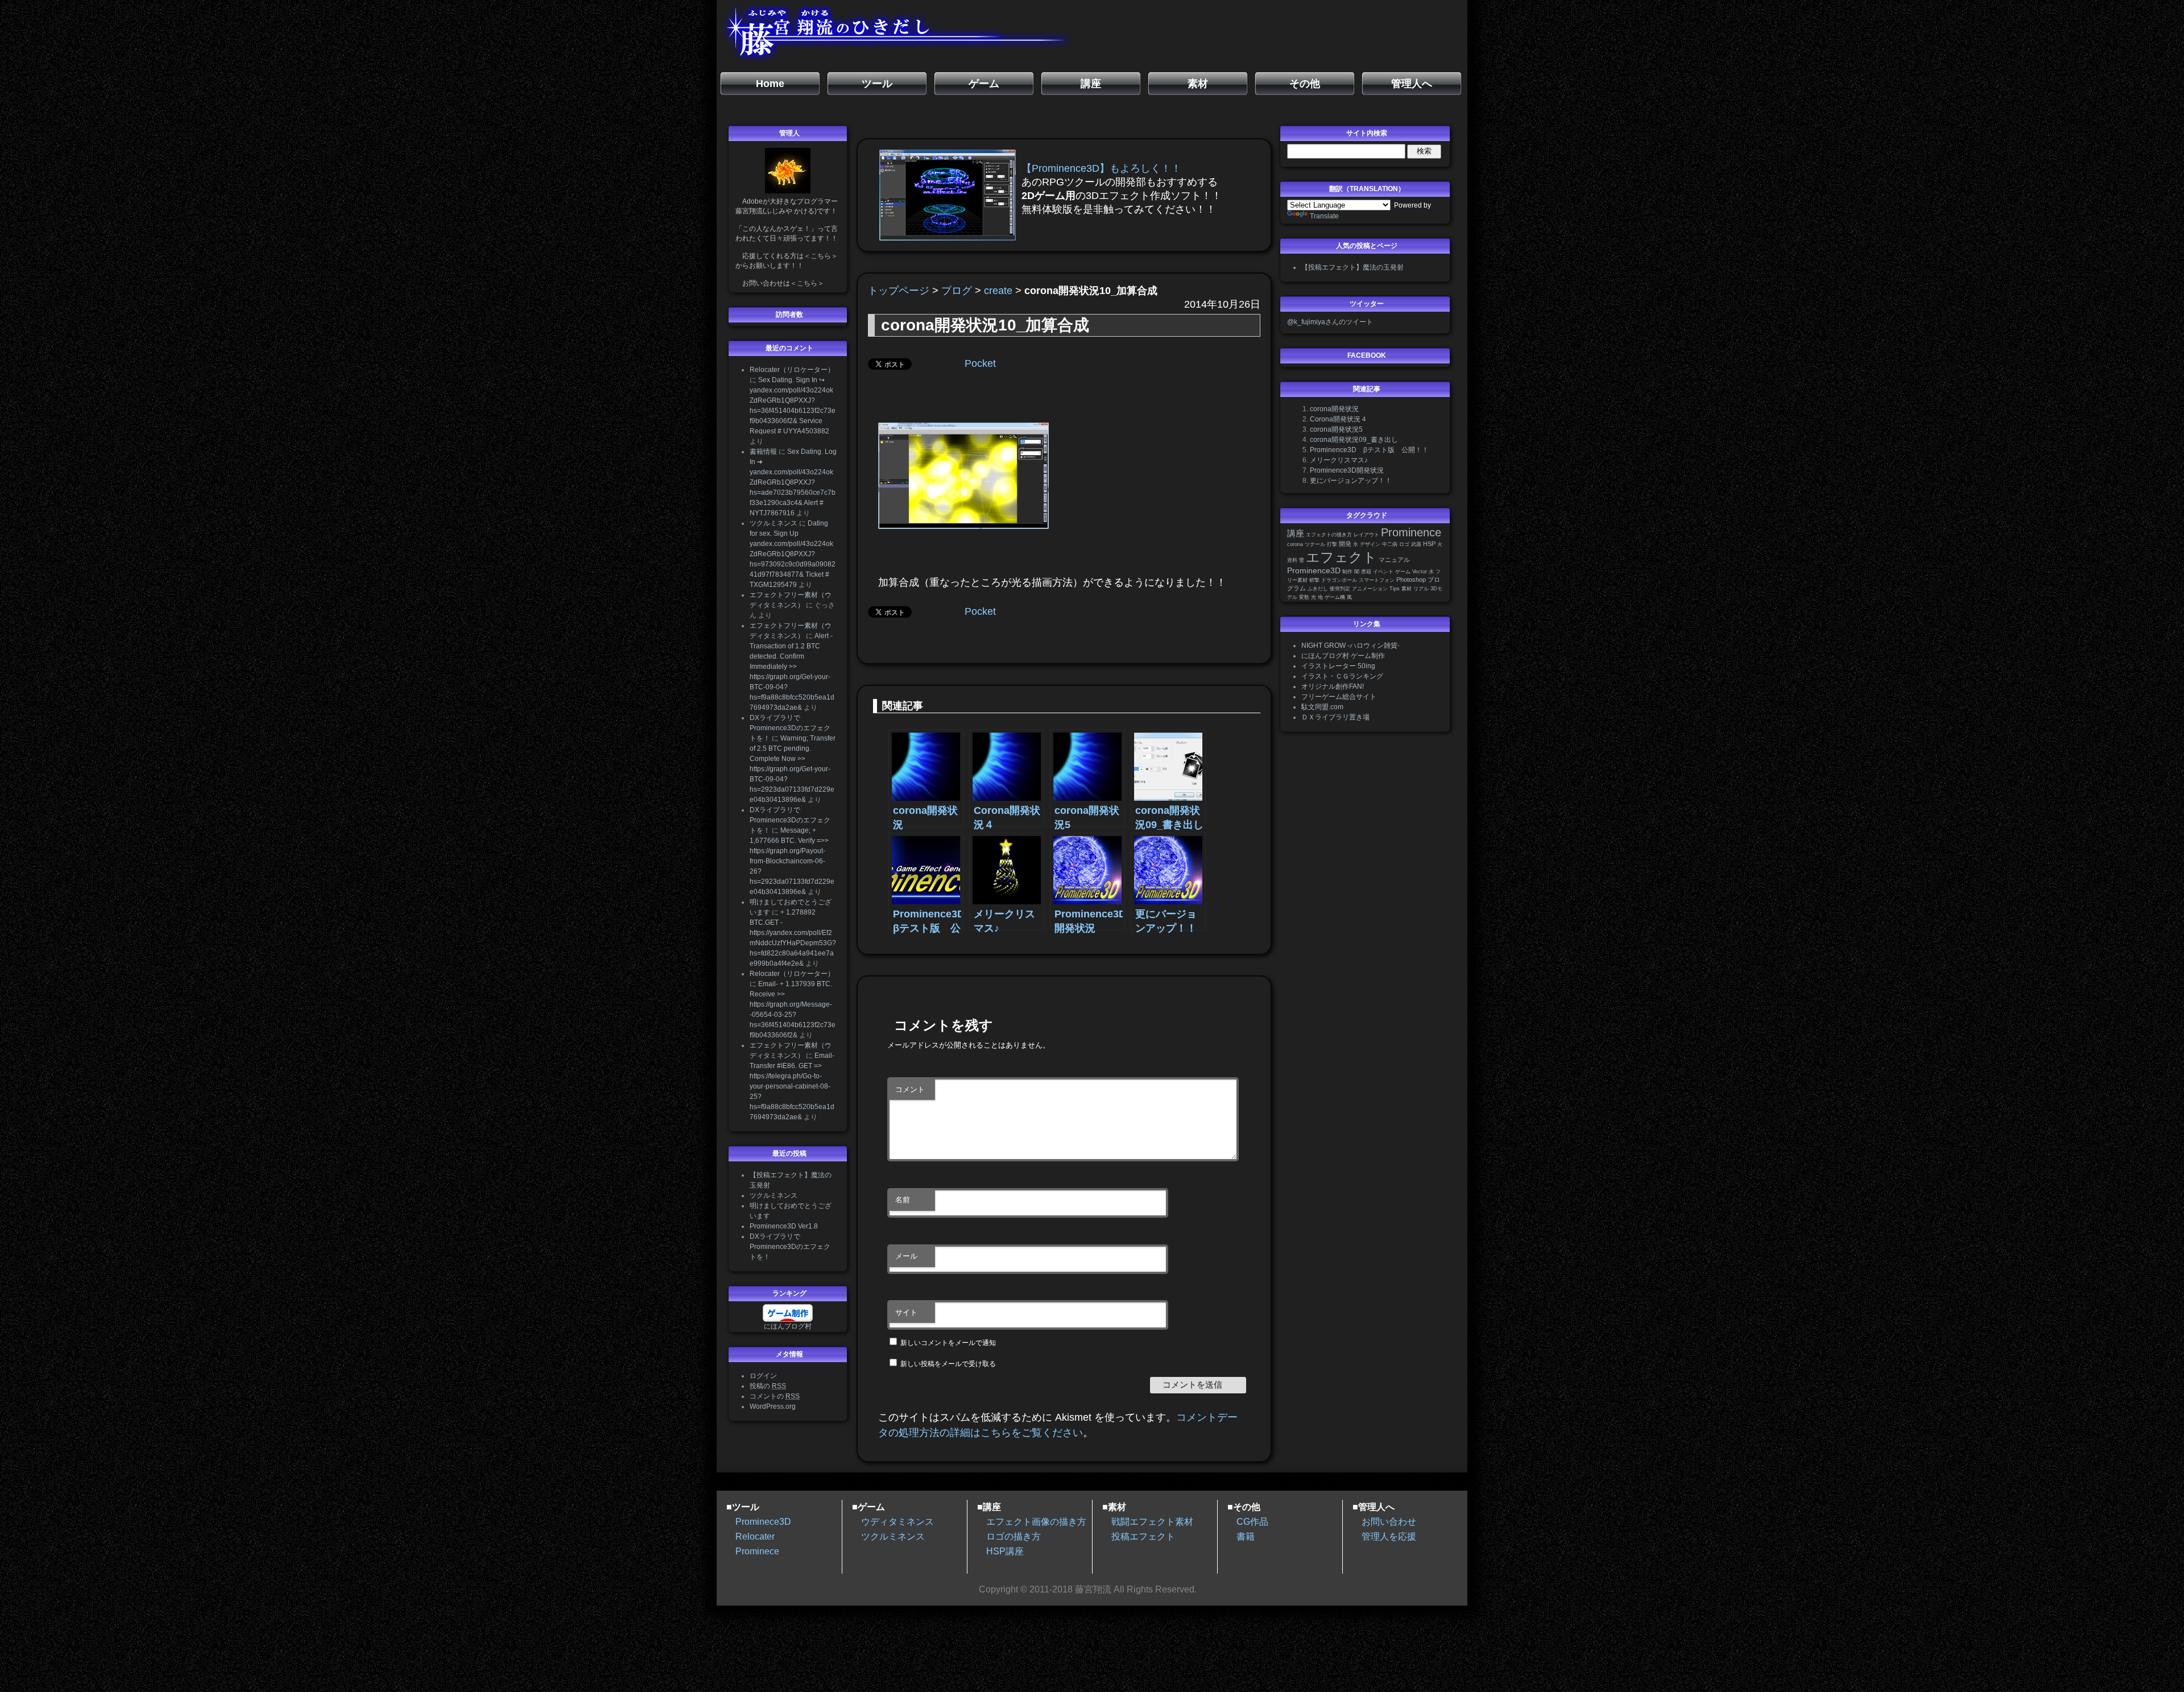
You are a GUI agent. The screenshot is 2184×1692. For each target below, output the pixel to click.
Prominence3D (1314, 571)
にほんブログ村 (788, 1326)
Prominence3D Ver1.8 (784, 1226)
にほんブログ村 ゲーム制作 (1343, 656)
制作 (1347, 572)
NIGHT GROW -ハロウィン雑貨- (1350, 646)
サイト (906, 1312)
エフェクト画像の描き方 (1036, 1522)
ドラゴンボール (1339, 580)
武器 (1416, 544)
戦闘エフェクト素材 (1152, 1522)
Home (770, 84)
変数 (1304, 597)
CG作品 (1252, 1522)
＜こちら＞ (821, 256)
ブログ (957, 291)
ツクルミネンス (773, 523)
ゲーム (1403, 572)
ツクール (1315, 544)
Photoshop (1411, 580)
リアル (1421, 589)
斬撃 (1314, 580)
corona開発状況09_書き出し (1354, 440)
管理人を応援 (1389, 1536)
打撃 (1332, 544)
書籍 (1366, 572)
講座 (1296, 533)
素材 (1407, 589)
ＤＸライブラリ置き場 (1335, 717)
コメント (910, 1089)
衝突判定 (1340, 589)
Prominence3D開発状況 (1347, 470)
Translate (1324, 216)
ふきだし (1318, 589)
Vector (1420, 572)
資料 (1292, 560)
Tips (1395, 589)
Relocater (755, 1536)
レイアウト (1366, 535)
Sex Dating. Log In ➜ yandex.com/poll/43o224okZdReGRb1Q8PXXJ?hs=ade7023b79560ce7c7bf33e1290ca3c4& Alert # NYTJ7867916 (793, 482)
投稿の (768, 1386)
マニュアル (1394, 560)
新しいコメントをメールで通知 (948, 1343)
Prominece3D (763, 1522)
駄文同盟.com (1322, 707)
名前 (903, 1200)
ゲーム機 (1335, 597)
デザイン (1370, 544)
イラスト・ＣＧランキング (1342, 676)
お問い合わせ (1389, 1522)
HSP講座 (1005, 1551)
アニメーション (1370, 589)
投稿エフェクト (1143, 1536)
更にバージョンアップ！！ (1351, 481)
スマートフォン (1377, 580)
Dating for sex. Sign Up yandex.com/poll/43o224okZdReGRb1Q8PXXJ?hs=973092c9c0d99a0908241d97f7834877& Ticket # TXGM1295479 (793, 554)
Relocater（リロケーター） (792, 370)
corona (1295, 544)
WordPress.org (773, 1406)
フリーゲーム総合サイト (1339, 697)
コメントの (775, 1396)
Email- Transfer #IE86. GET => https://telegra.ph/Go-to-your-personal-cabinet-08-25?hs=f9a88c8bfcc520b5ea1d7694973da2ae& (792, 1086)
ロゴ (1404, 544)
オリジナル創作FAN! (1333, 686)
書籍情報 (763, 452)
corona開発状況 (1334, 409)
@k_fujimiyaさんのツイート (1330, 322)
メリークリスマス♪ (1339, 460)
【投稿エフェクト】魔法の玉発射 (1352, 267)
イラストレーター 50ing (1338, 666)
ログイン (763, 1376)
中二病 (1390, 544)
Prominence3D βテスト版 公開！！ (1369, 450)
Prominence (1411, 532)
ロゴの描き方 (1014, 1536)
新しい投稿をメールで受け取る (948, 1364)
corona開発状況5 (1336, 429)
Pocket (980, 363)
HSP (1429, 544)
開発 (1345, 544)
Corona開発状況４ (1339, 419)
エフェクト (1341, 557)
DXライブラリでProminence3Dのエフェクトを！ (790, 728)
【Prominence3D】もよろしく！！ (1101, 168)
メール (906, 1256)
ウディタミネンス (897, 1522)
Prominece (757, 1551)
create (998, 291)
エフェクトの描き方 (1329, 535)
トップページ (899, 291)
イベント (1383, 572)
